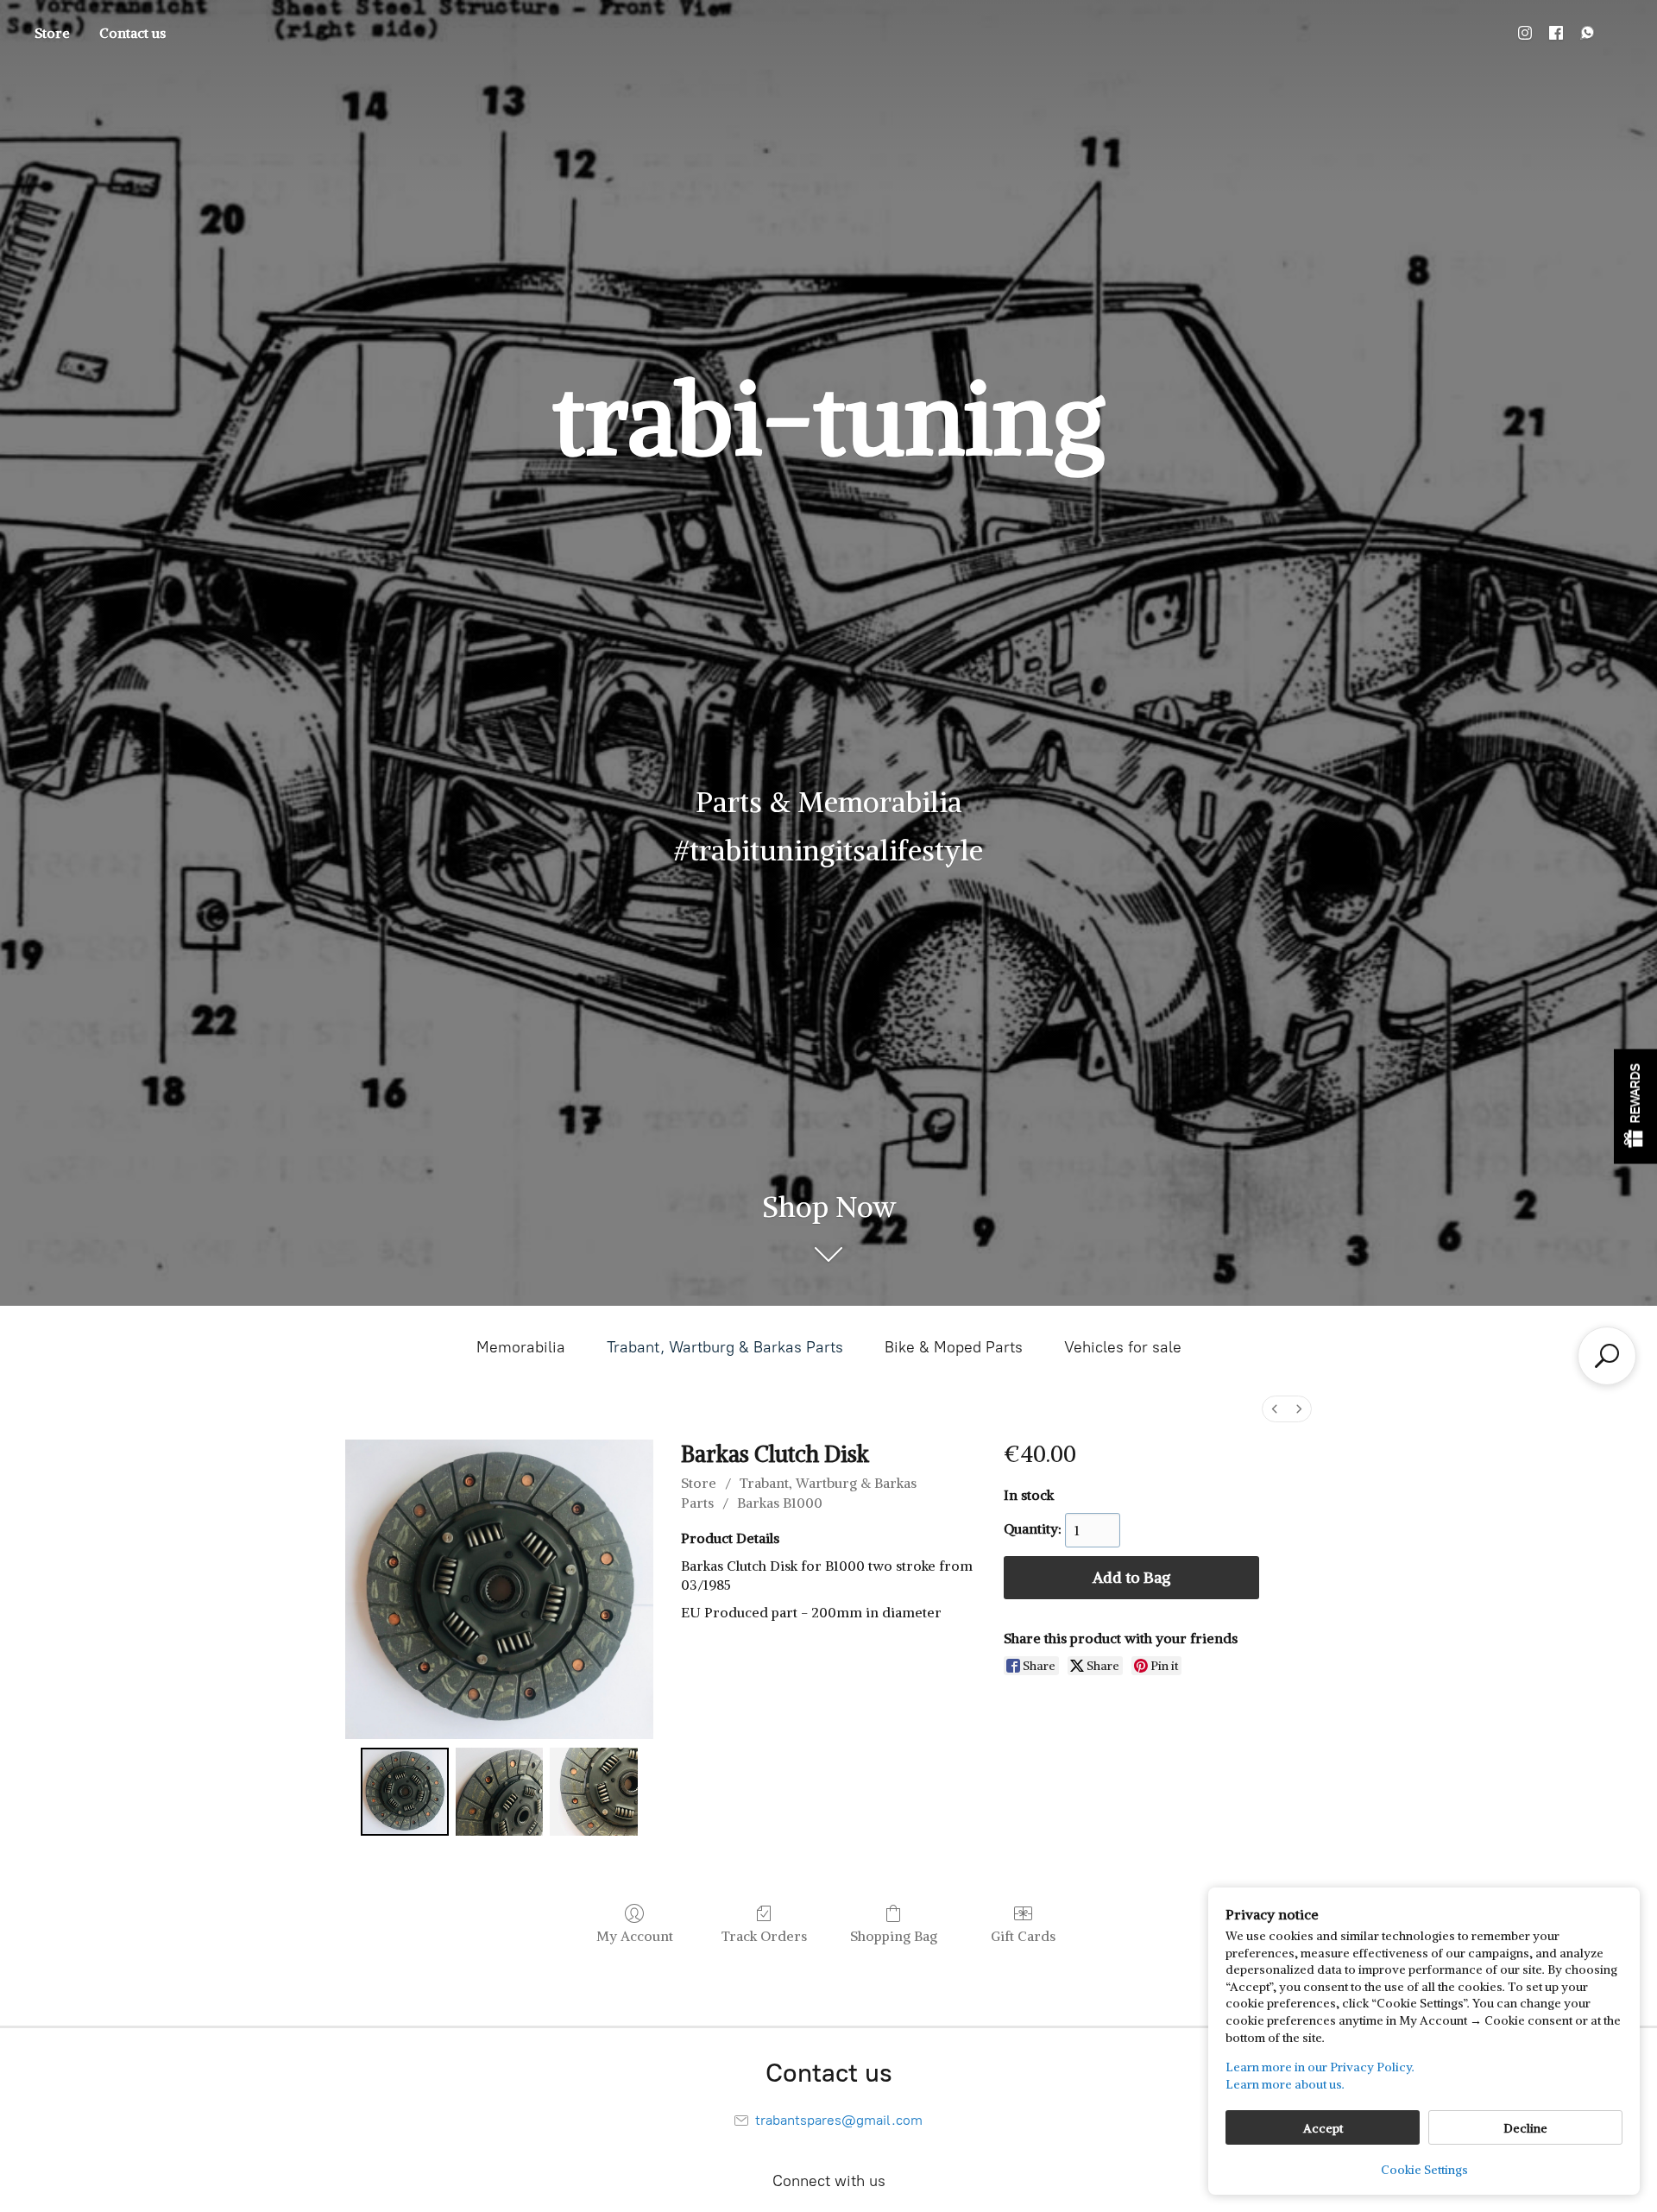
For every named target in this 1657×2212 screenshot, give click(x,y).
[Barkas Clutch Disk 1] (500, 1792)
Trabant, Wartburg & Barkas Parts (725, 1347)
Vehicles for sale (1123, 1347)
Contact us (132, 33)
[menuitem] (1275, 1409)
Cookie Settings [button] (1424, 2170)
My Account (635, 1936)
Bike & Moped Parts (954, 1347)
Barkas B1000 (780, 1503)
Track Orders (764, 1936)
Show (1635, 1106)
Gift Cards (1023, 1936)
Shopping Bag (894, 1936)
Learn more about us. (1285, 2084)
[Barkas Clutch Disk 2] (594, 1792)
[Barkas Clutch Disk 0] (405, 1792)
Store (52, 33)
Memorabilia (521, 1347)
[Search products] (1607, 1356)
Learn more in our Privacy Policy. (1320, 2067)
